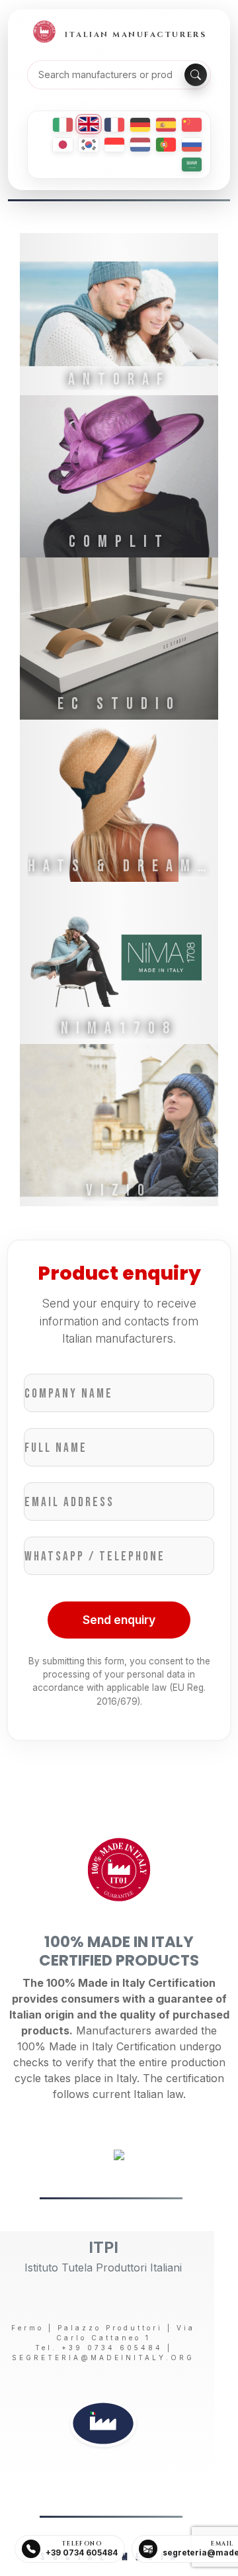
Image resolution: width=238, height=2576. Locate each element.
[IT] (63, 125)
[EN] (89, 124)
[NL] (140, 145)
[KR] (89, 145)
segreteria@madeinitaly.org (103, 2358)
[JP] (63, 145)
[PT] (166, 145)
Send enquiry (119, 1620)
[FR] (114, 125)
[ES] (166, 125)
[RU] (192, 145)
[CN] (192, 125)
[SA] (192, 165)
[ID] (114, 145)
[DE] (140, 125)
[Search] (196, 75)
